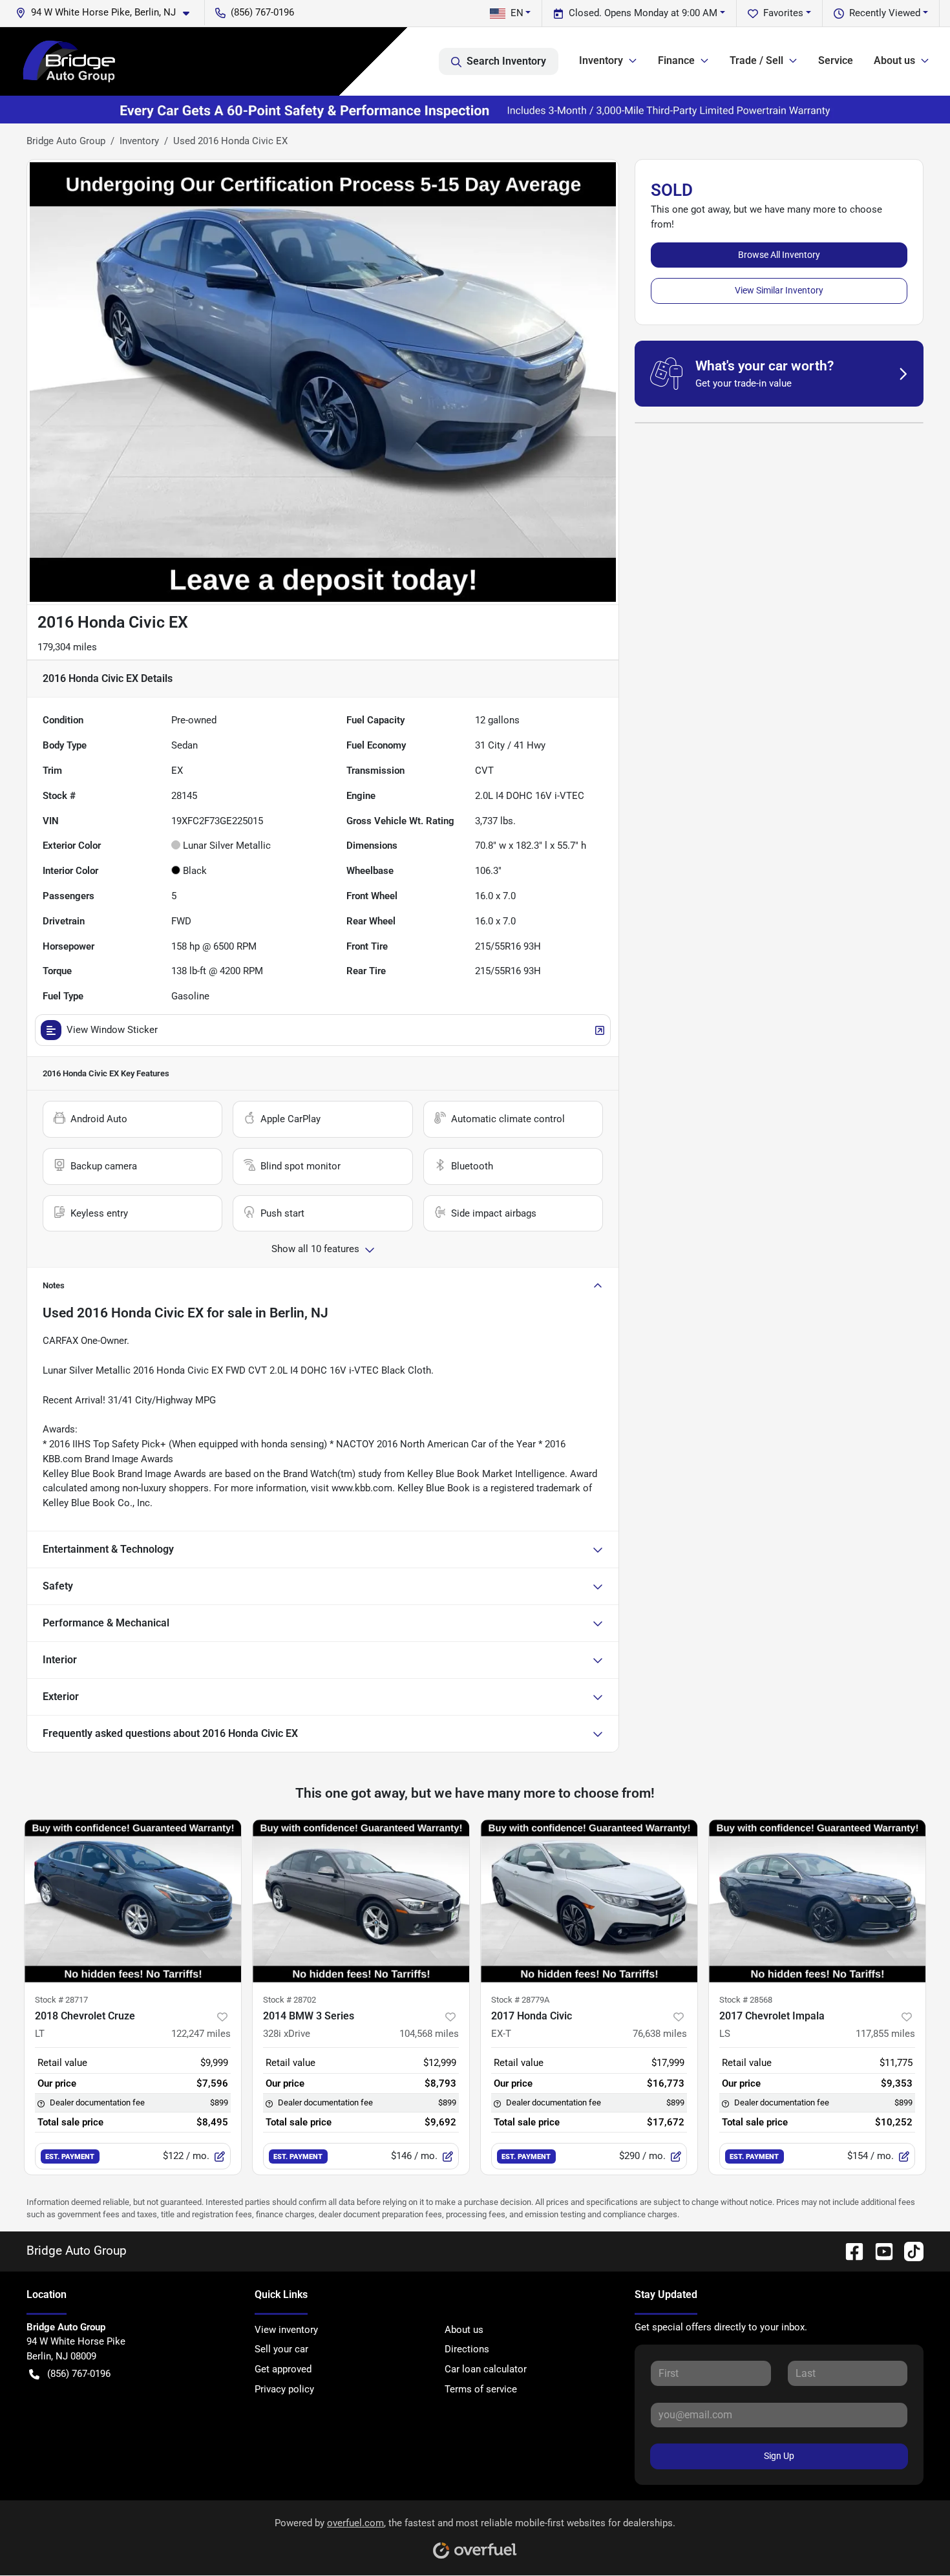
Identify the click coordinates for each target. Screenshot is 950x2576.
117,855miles (885, 2034)
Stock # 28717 (61, 2000)
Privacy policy (284, 2389)
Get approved (283, 2369)
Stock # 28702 (290, 2000)
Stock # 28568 (746, 2000)
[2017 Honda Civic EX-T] (589, 1901)
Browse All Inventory (779, 255)
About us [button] (894, 60)
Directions (467, 2349)
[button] (108, 13)
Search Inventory (506, 61)
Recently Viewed (885, 13)
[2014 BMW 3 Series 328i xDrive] (361, 1901)
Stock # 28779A (520, 2000)
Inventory (139, 141)
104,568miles (429, 2034)
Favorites (783, 13)
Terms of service (481, 2389)
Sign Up (779, 2456)
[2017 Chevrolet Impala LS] (817, 1901)
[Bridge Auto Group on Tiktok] (909, 2251)
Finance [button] (676, 60)
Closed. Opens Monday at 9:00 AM (643, 13)
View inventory (286, 2330)
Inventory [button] (601, 60)
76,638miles (660, 2034)
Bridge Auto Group (66, 141)
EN (517, 13)
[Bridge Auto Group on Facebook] (849, 2251)
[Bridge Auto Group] (69, 61)
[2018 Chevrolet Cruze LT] (133, 1901)
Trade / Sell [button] (756, 60)
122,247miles (201, 2034)
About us (464, 2330)
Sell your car (281, 2349)
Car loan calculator (486, 2369)
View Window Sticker (112, 1030)
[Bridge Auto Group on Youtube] (879, 2251)
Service (836, 60)
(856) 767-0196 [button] (262, 12)
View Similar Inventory (779, 290)
